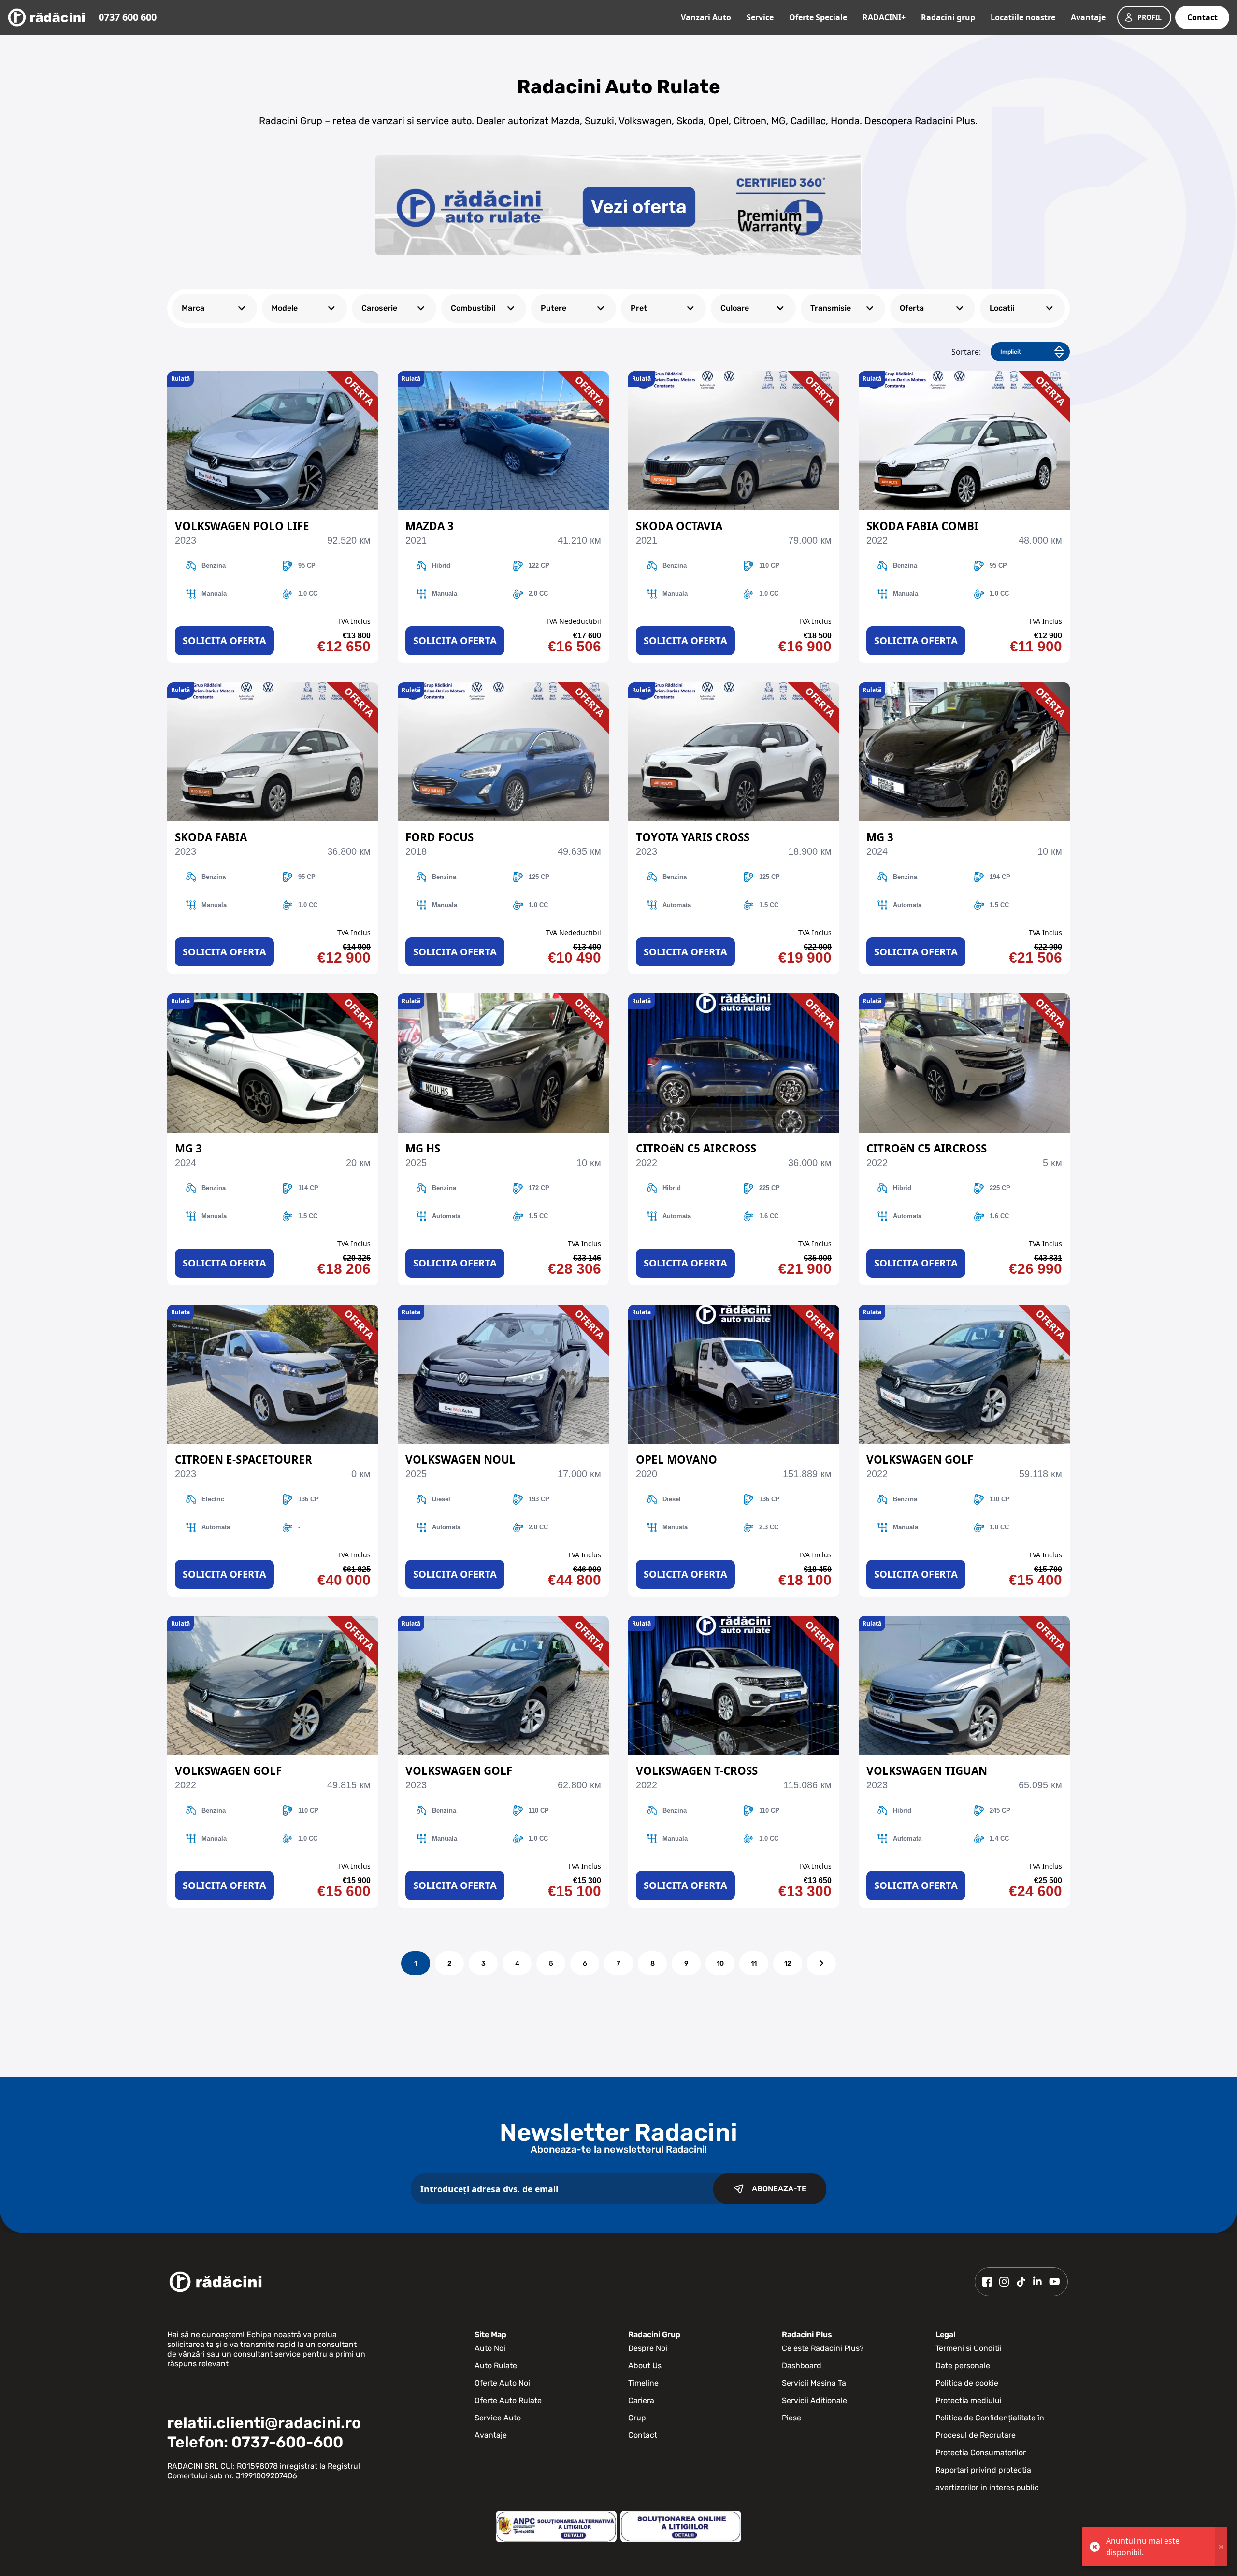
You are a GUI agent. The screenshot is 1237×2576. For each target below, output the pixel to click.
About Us (645, 2366)
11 (754, 1964)
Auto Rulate (496, 2366)
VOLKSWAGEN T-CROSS (697, 1771)
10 (720, 1964)
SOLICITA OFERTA (224, 640)
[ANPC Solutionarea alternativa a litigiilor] (556, 2526)
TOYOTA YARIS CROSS (693, 837)
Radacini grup (948, 17)
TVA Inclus (354, 621)
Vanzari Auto (706, 17)
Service (760, 17)
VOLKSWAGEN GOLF (920, 1460)
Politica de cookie (967, 2383)
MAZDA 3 (430, 526)
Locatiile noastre (1023, 17)
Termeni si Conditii (969, 2348)
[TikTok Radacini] (1021, 2282)
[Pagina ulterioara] (821, 1963)
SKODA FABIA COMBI (922, 526)
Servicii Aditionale (814, 2400)
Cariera (641, 2400)
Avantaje (1088, 17)
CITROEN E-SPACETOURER (244, 1460)
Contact (1202, 17)
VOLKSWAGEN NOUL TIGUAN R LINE (460, 1460)
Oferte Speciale (818, 17)
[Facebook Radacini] (987, 2282)
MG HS (423, 1148)
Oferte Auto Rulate (508, 2400)
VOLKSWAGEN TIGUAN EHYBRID (927, 1771)
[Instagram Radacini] (1004, 2282)
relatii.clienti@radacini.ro (264, 2423)
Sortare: (966, 352)
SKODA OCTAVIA (679, 526)
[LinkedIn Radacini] (1037, 2282)
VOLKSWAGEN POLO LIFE (242, 526)
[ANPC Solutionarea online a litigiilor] (681, 2526)
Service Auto (498, 2418)
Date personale (963, 2366)
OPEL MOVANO (676, 1460)
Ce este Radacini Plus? (823, 2348)
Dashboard (802, 2366)
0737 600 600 (128, 17)
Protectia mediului (969, 2400)
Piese (791, 2418)
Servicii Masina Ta (814, 2383)
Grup (637, 2418)
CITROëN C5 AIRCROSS (696, 1148)
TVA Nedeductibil (573, 621)
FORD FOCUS (439, 837)
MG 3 (880, 837)
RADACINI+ (884, 17)
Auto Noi (490, 2348)
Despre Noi (648, 2348)
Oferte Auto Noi (502, 2383)
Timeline (643, 2383)
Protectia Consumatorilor (981, 2453)
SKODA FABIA (211, 837)
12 (788, 1964)
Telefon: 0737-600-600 (255, 2442)
